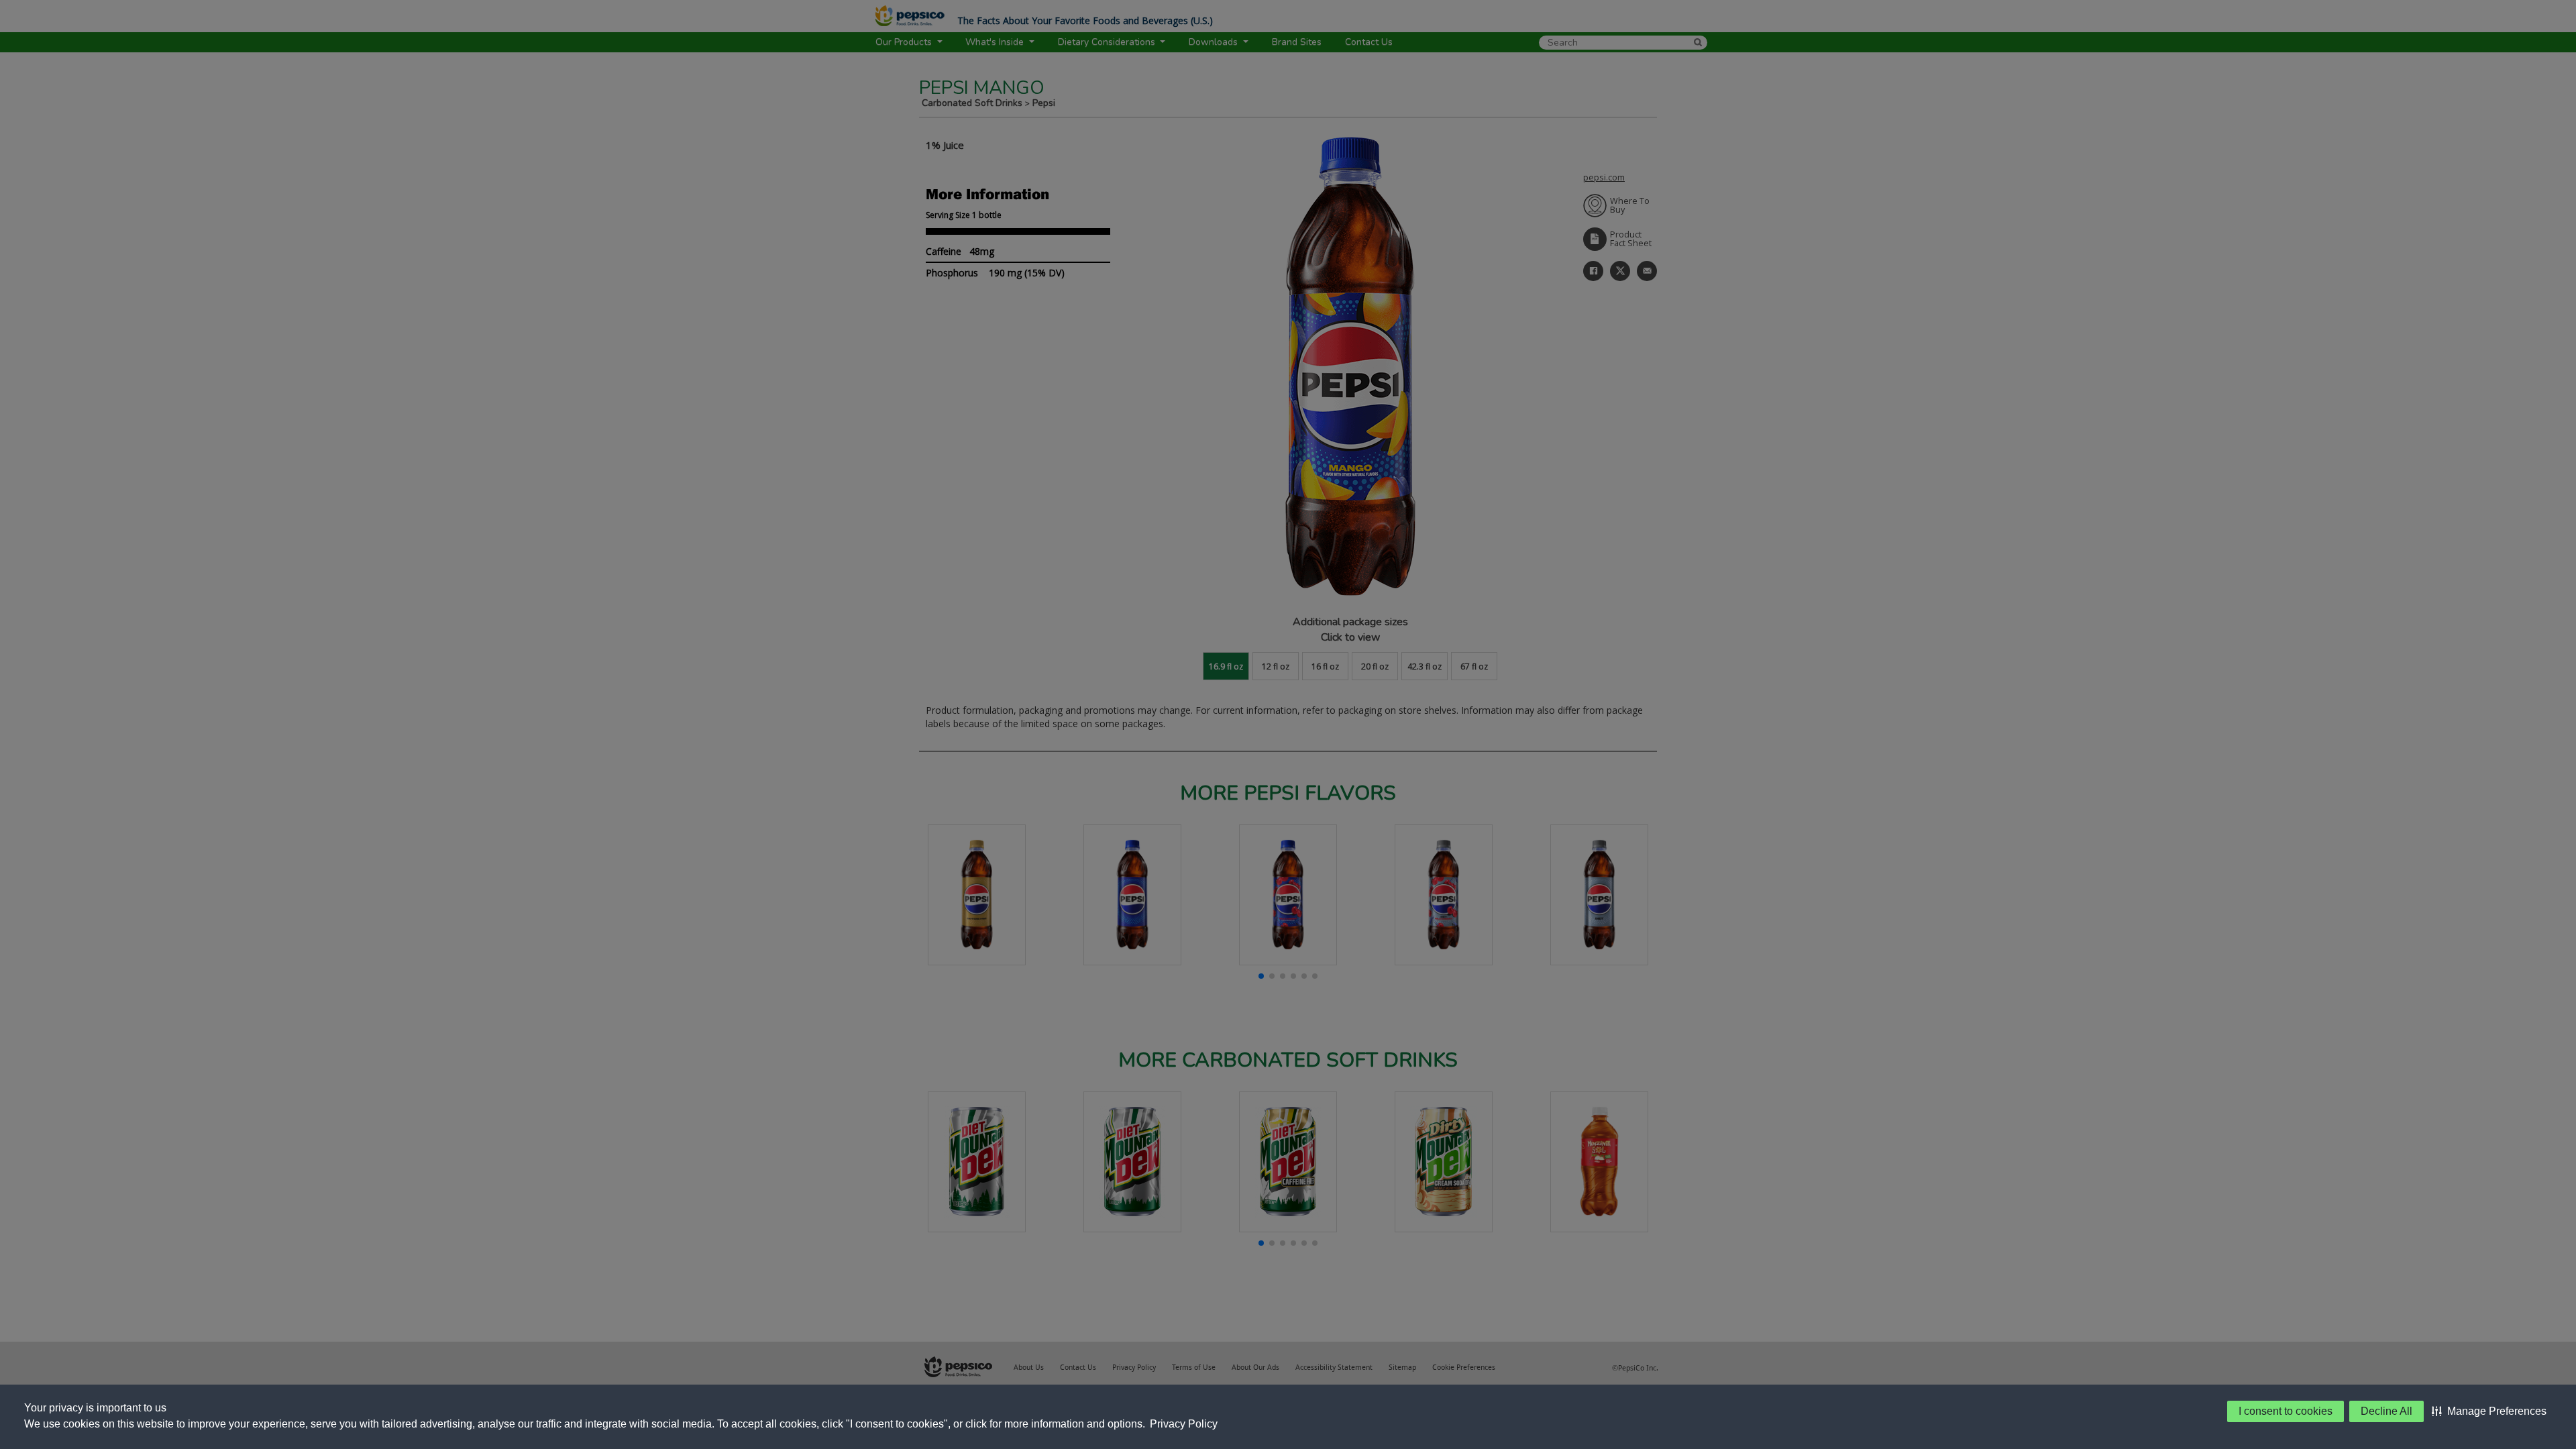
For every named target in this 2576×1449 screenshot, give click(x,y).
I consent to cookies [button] (2286, 1411)
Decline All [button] (2386, 1411)
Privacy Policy (1184, 1424)
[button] (2489, 1411)
